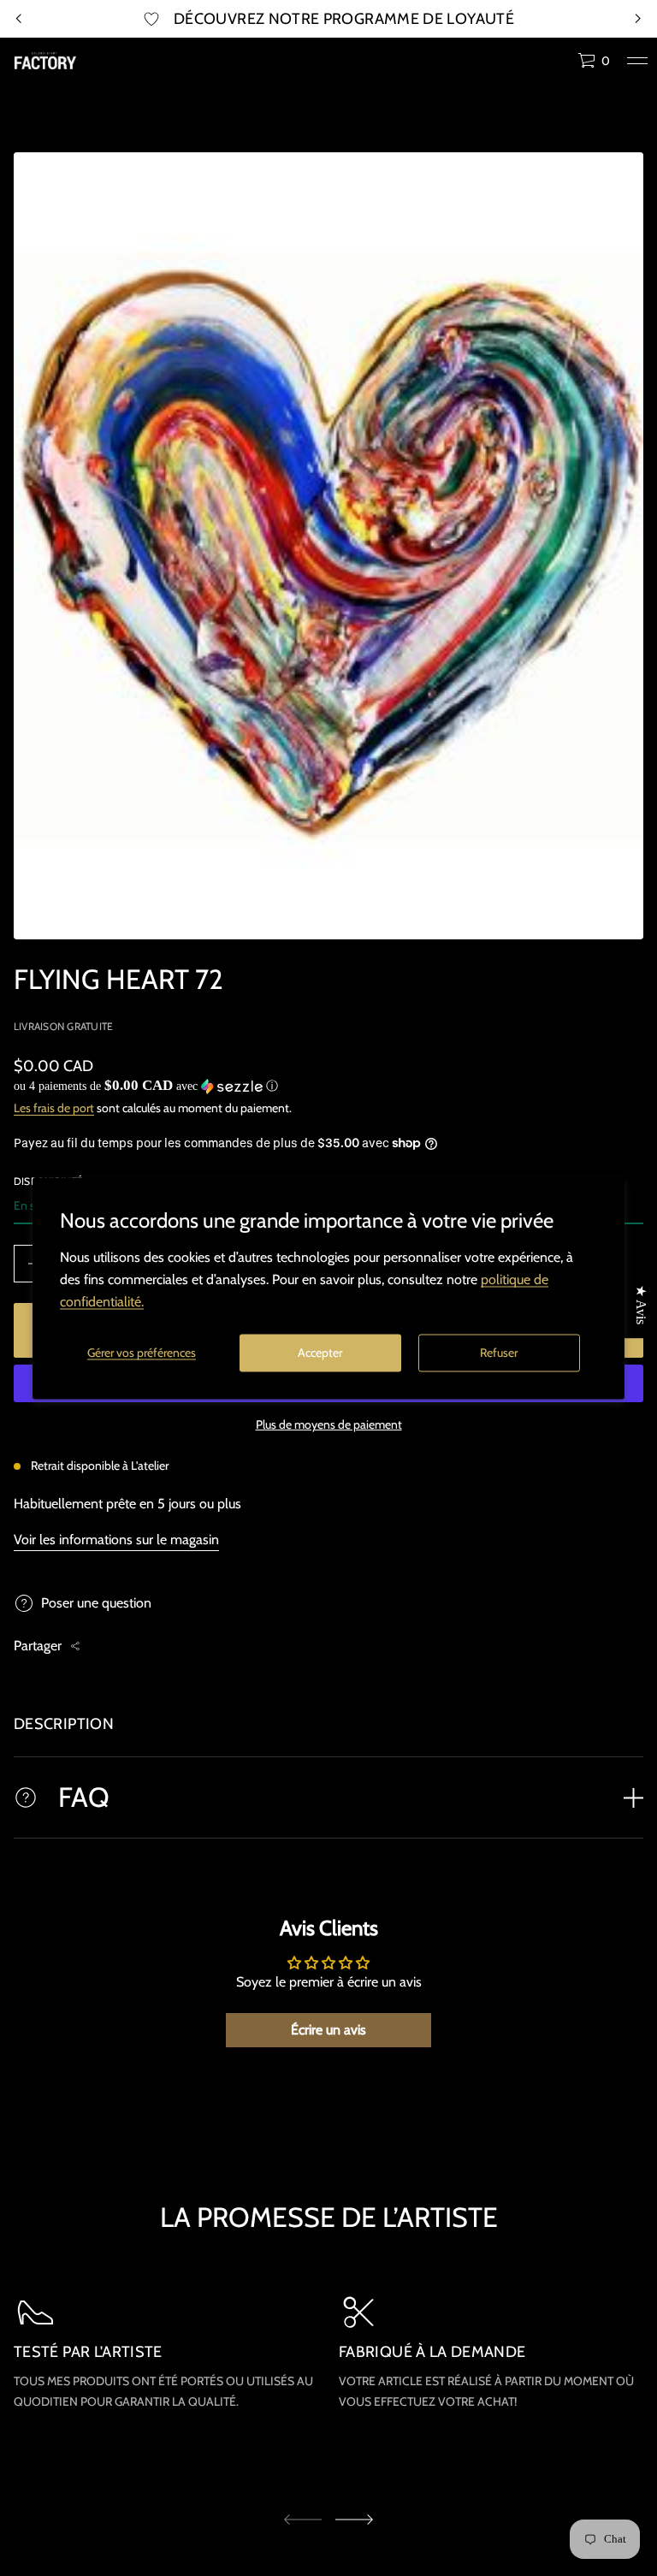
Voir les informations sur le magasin (116, 1540)
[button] (594, 61)
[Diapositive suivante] (354, 2520)
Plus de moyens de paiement (329, 1424)
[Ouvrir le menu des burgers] (637, 61)
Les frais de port (54, 1108)
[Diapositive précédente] (19, 19)
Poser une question (96, 1603)
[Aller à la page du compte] (559, 65)
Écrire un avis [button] (328, 2030)
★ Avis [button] (641, 1305)
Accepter (320, 1353)
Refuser (499, 1353)
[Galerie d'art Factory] (45, 61)
